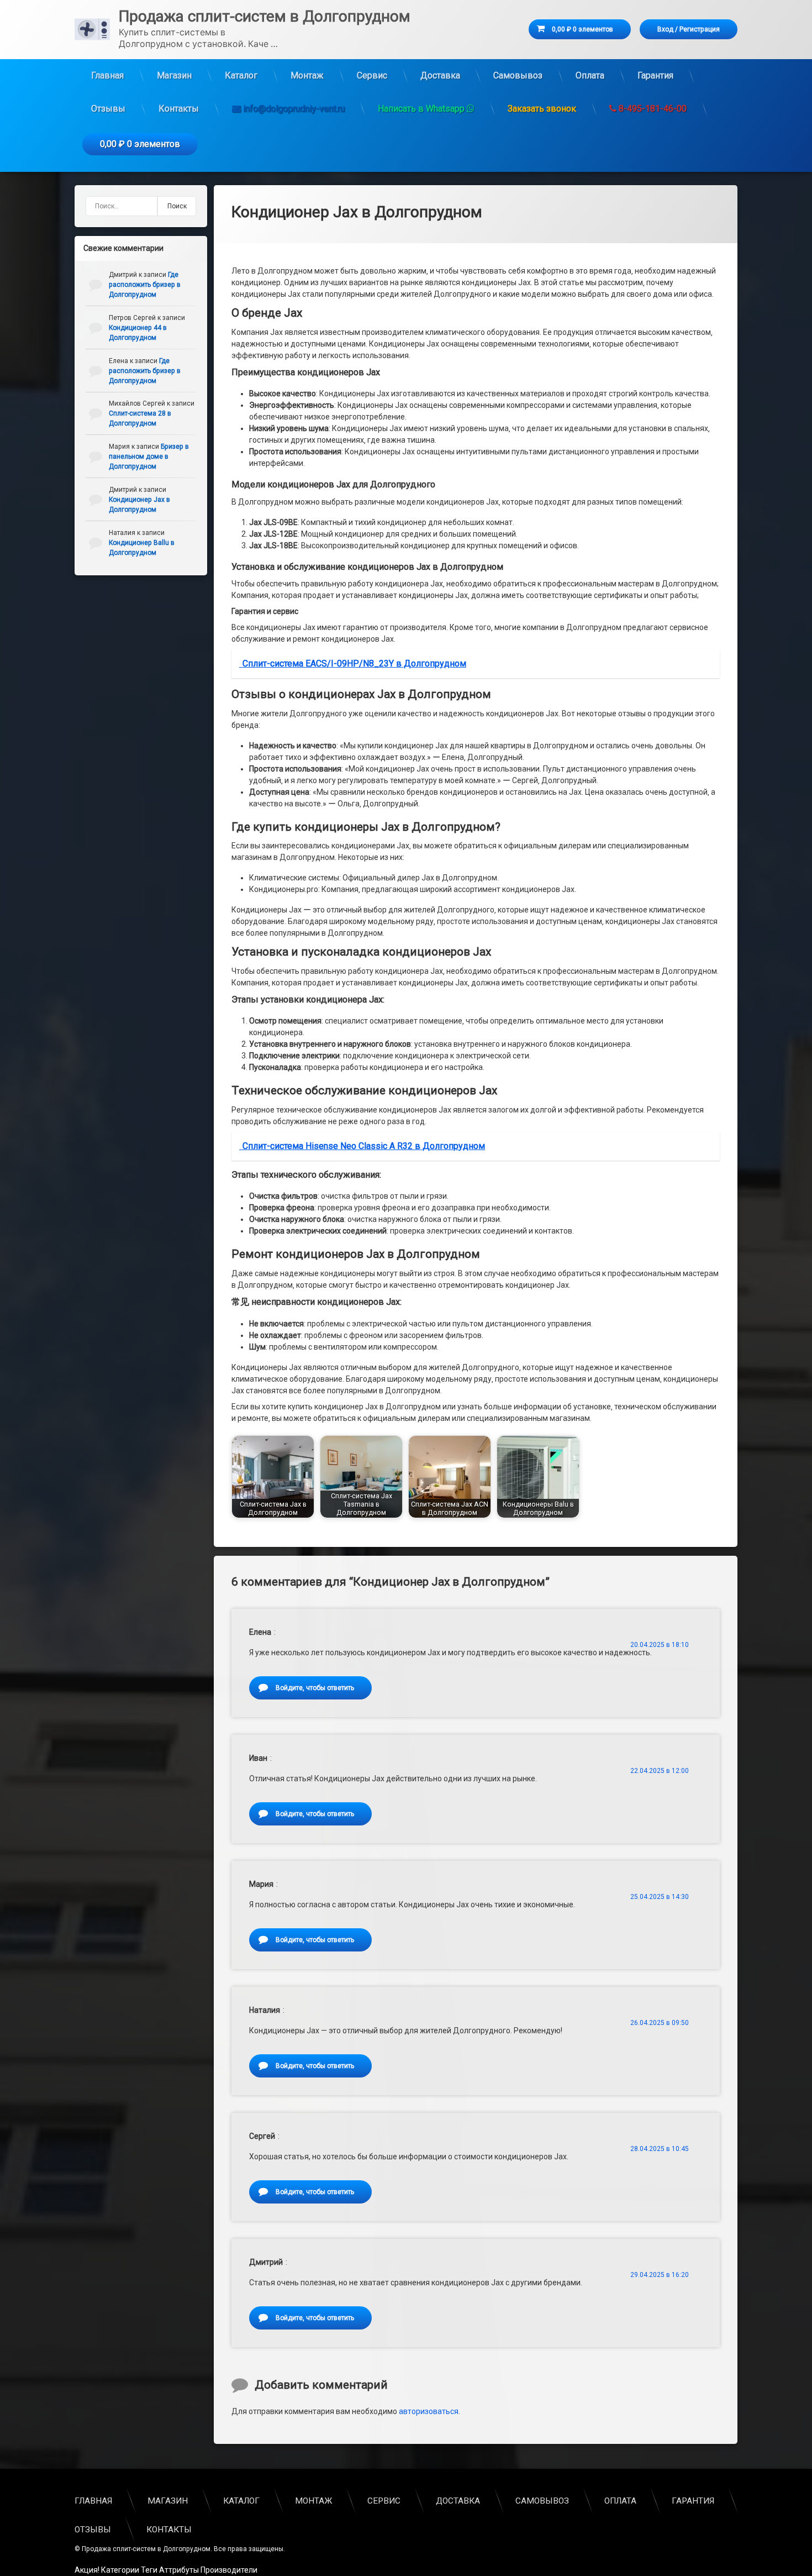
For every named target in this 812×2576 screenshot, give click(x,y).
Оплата (590, 75)
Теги (149, 2570)
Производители (229, 2570)
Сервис (372, 75)
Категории (120, 2570)
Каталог (241, 75)
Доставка (440, 75)
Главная (107, 75)
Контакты (179, 109)
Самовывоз (518, 75)
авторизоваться (429, 2411)
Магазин (174, 75)
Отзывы (108, 109)
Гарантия (655, 75)
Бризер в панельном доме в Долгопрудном (149, 457)
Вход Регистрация (689, 29)
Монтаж (307, 75)
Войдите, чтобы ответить (315, 1688)
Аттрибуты (179, 2570)
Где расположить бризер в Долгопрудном (145, 285)
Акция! (87, 2570)
